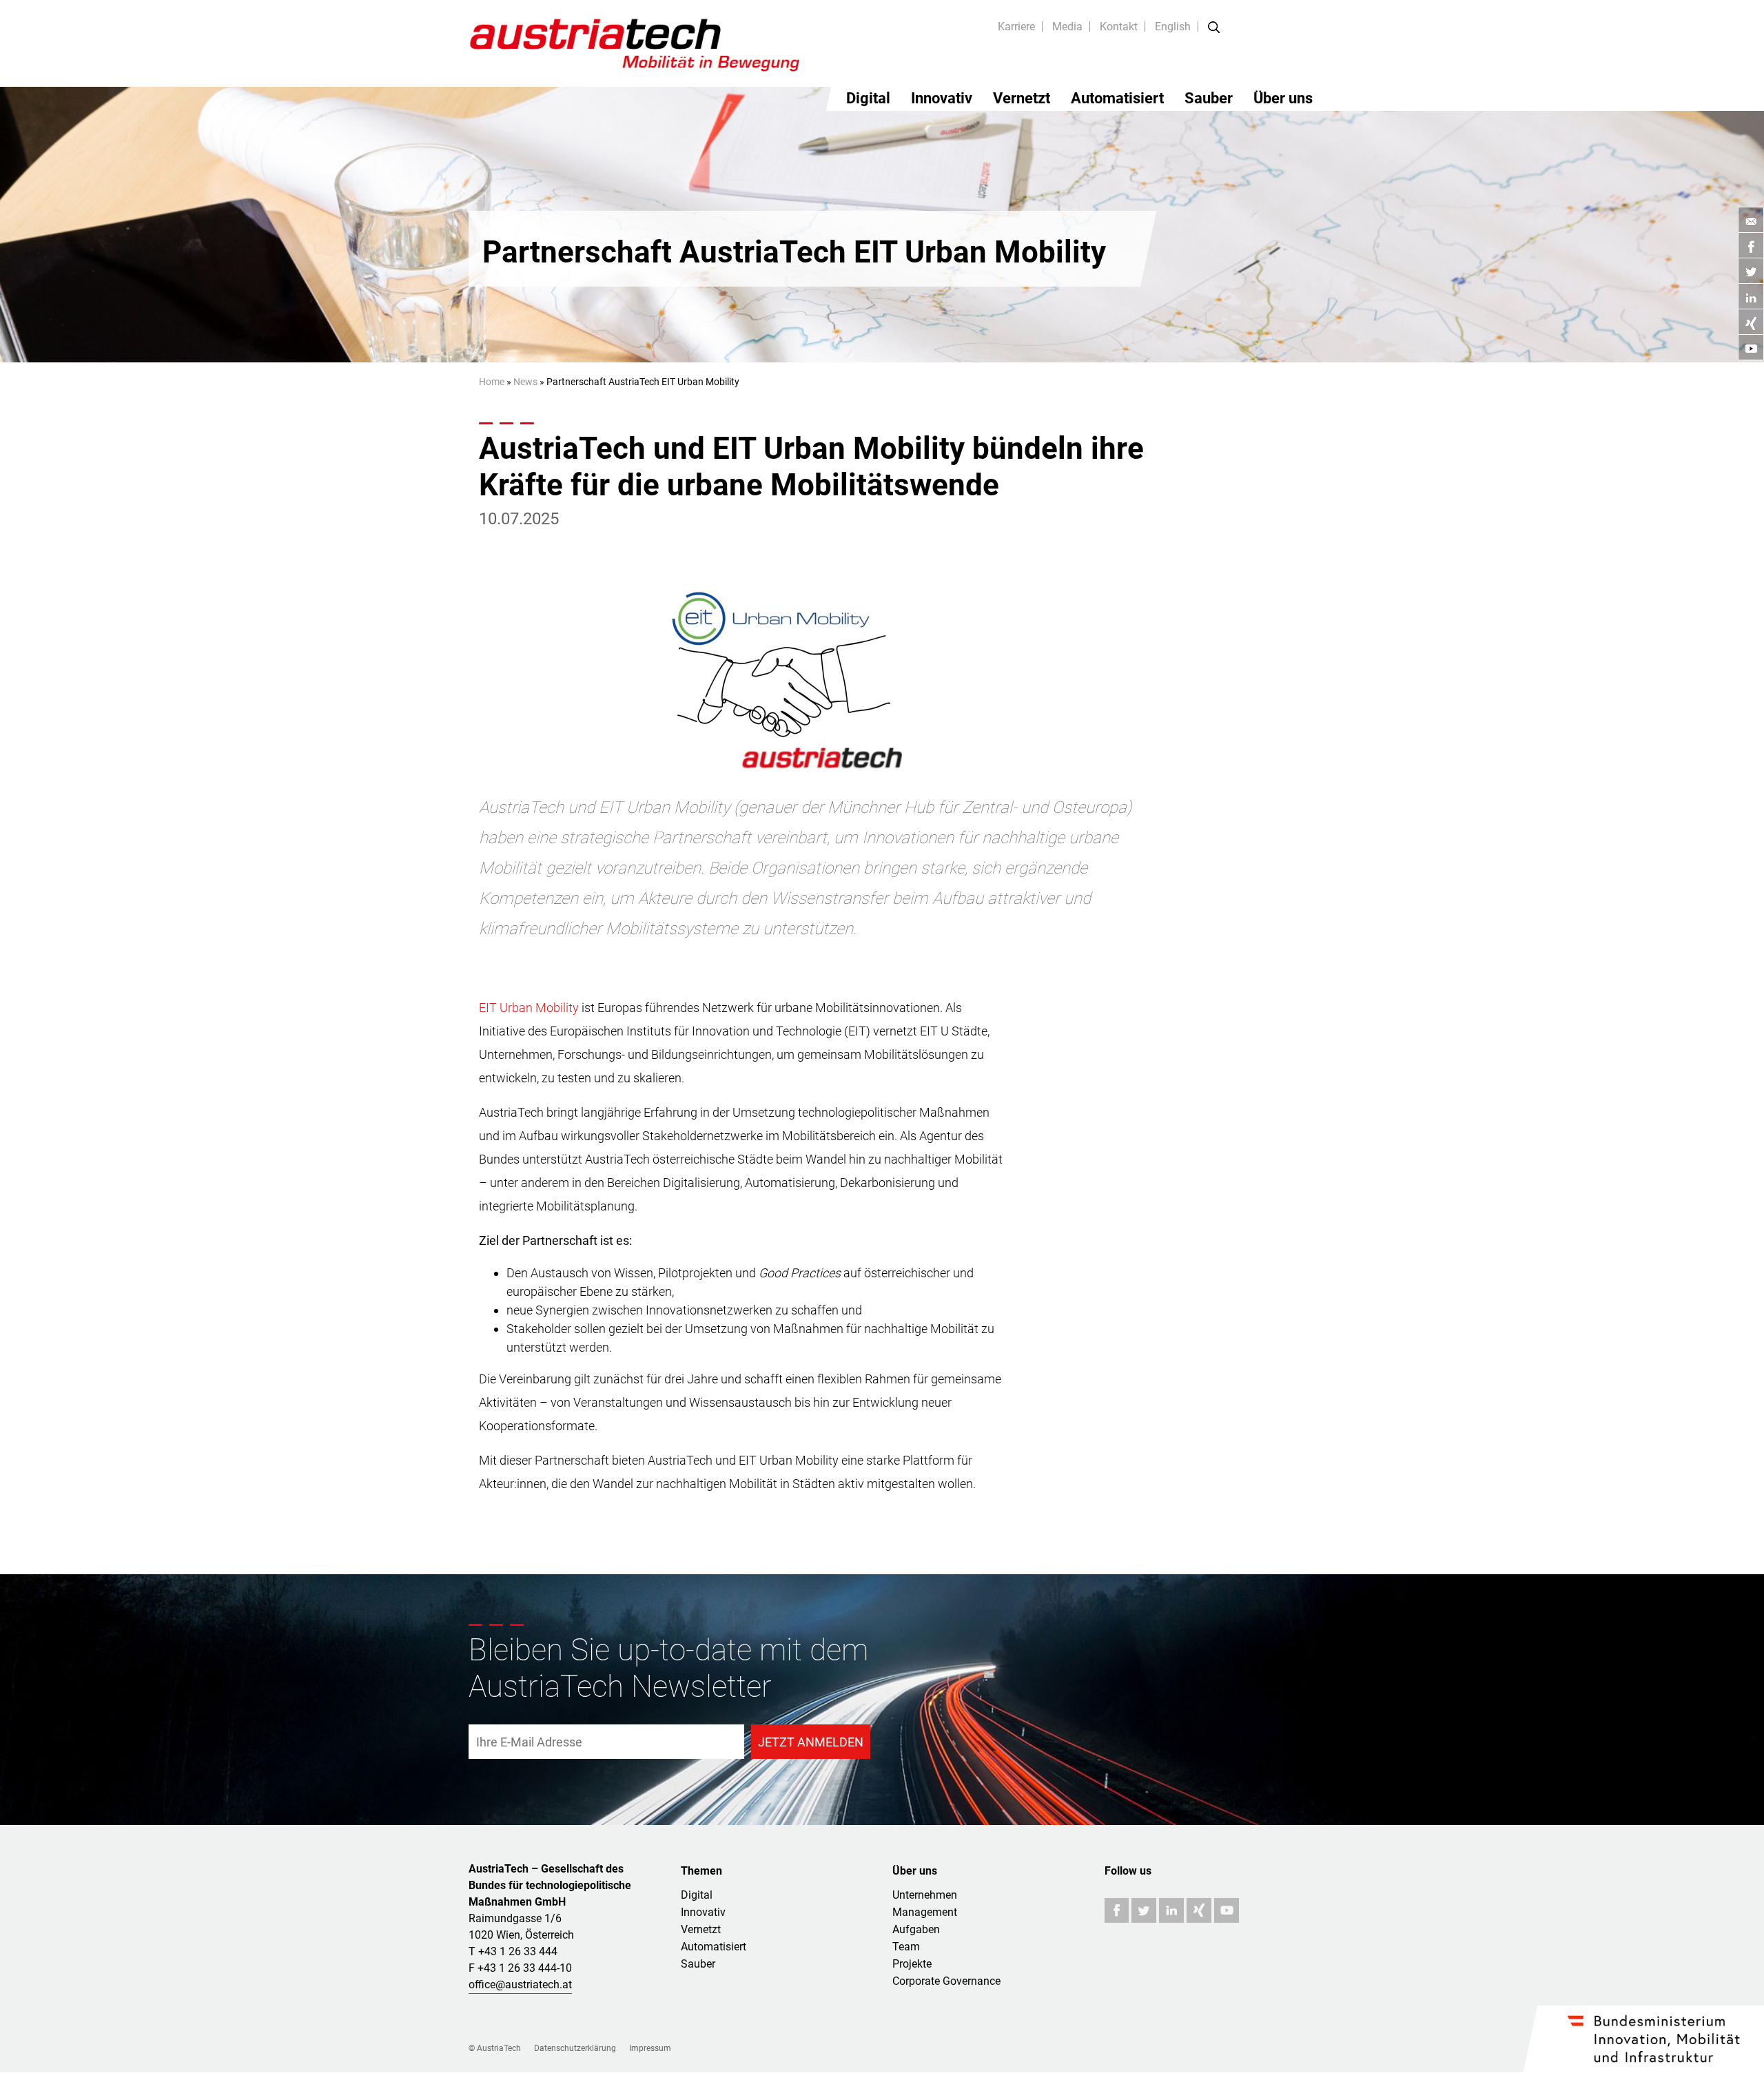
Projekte (912, 1964)
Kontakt (1119, 27)
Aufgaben (916, 1929)
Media (1067, 27)
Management (925, 1912)
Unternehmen (925, 1895)
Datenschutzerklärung (575, 2048)
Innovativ (942, 98)
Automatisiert (1117, 98)
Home (492, 382)
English (1173, 27)
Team (906, 1947)
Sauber (1209, 98)
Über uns (1283, 98)
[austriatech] (636, 43)
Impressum (650, 2048)
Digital (868, 98)
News (525, 382)
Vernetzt (1022, 98)
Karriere (1016, 27)
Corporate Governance (946, 1981)
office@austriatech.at (520, 1984)
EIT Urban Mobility (529, 1008)
